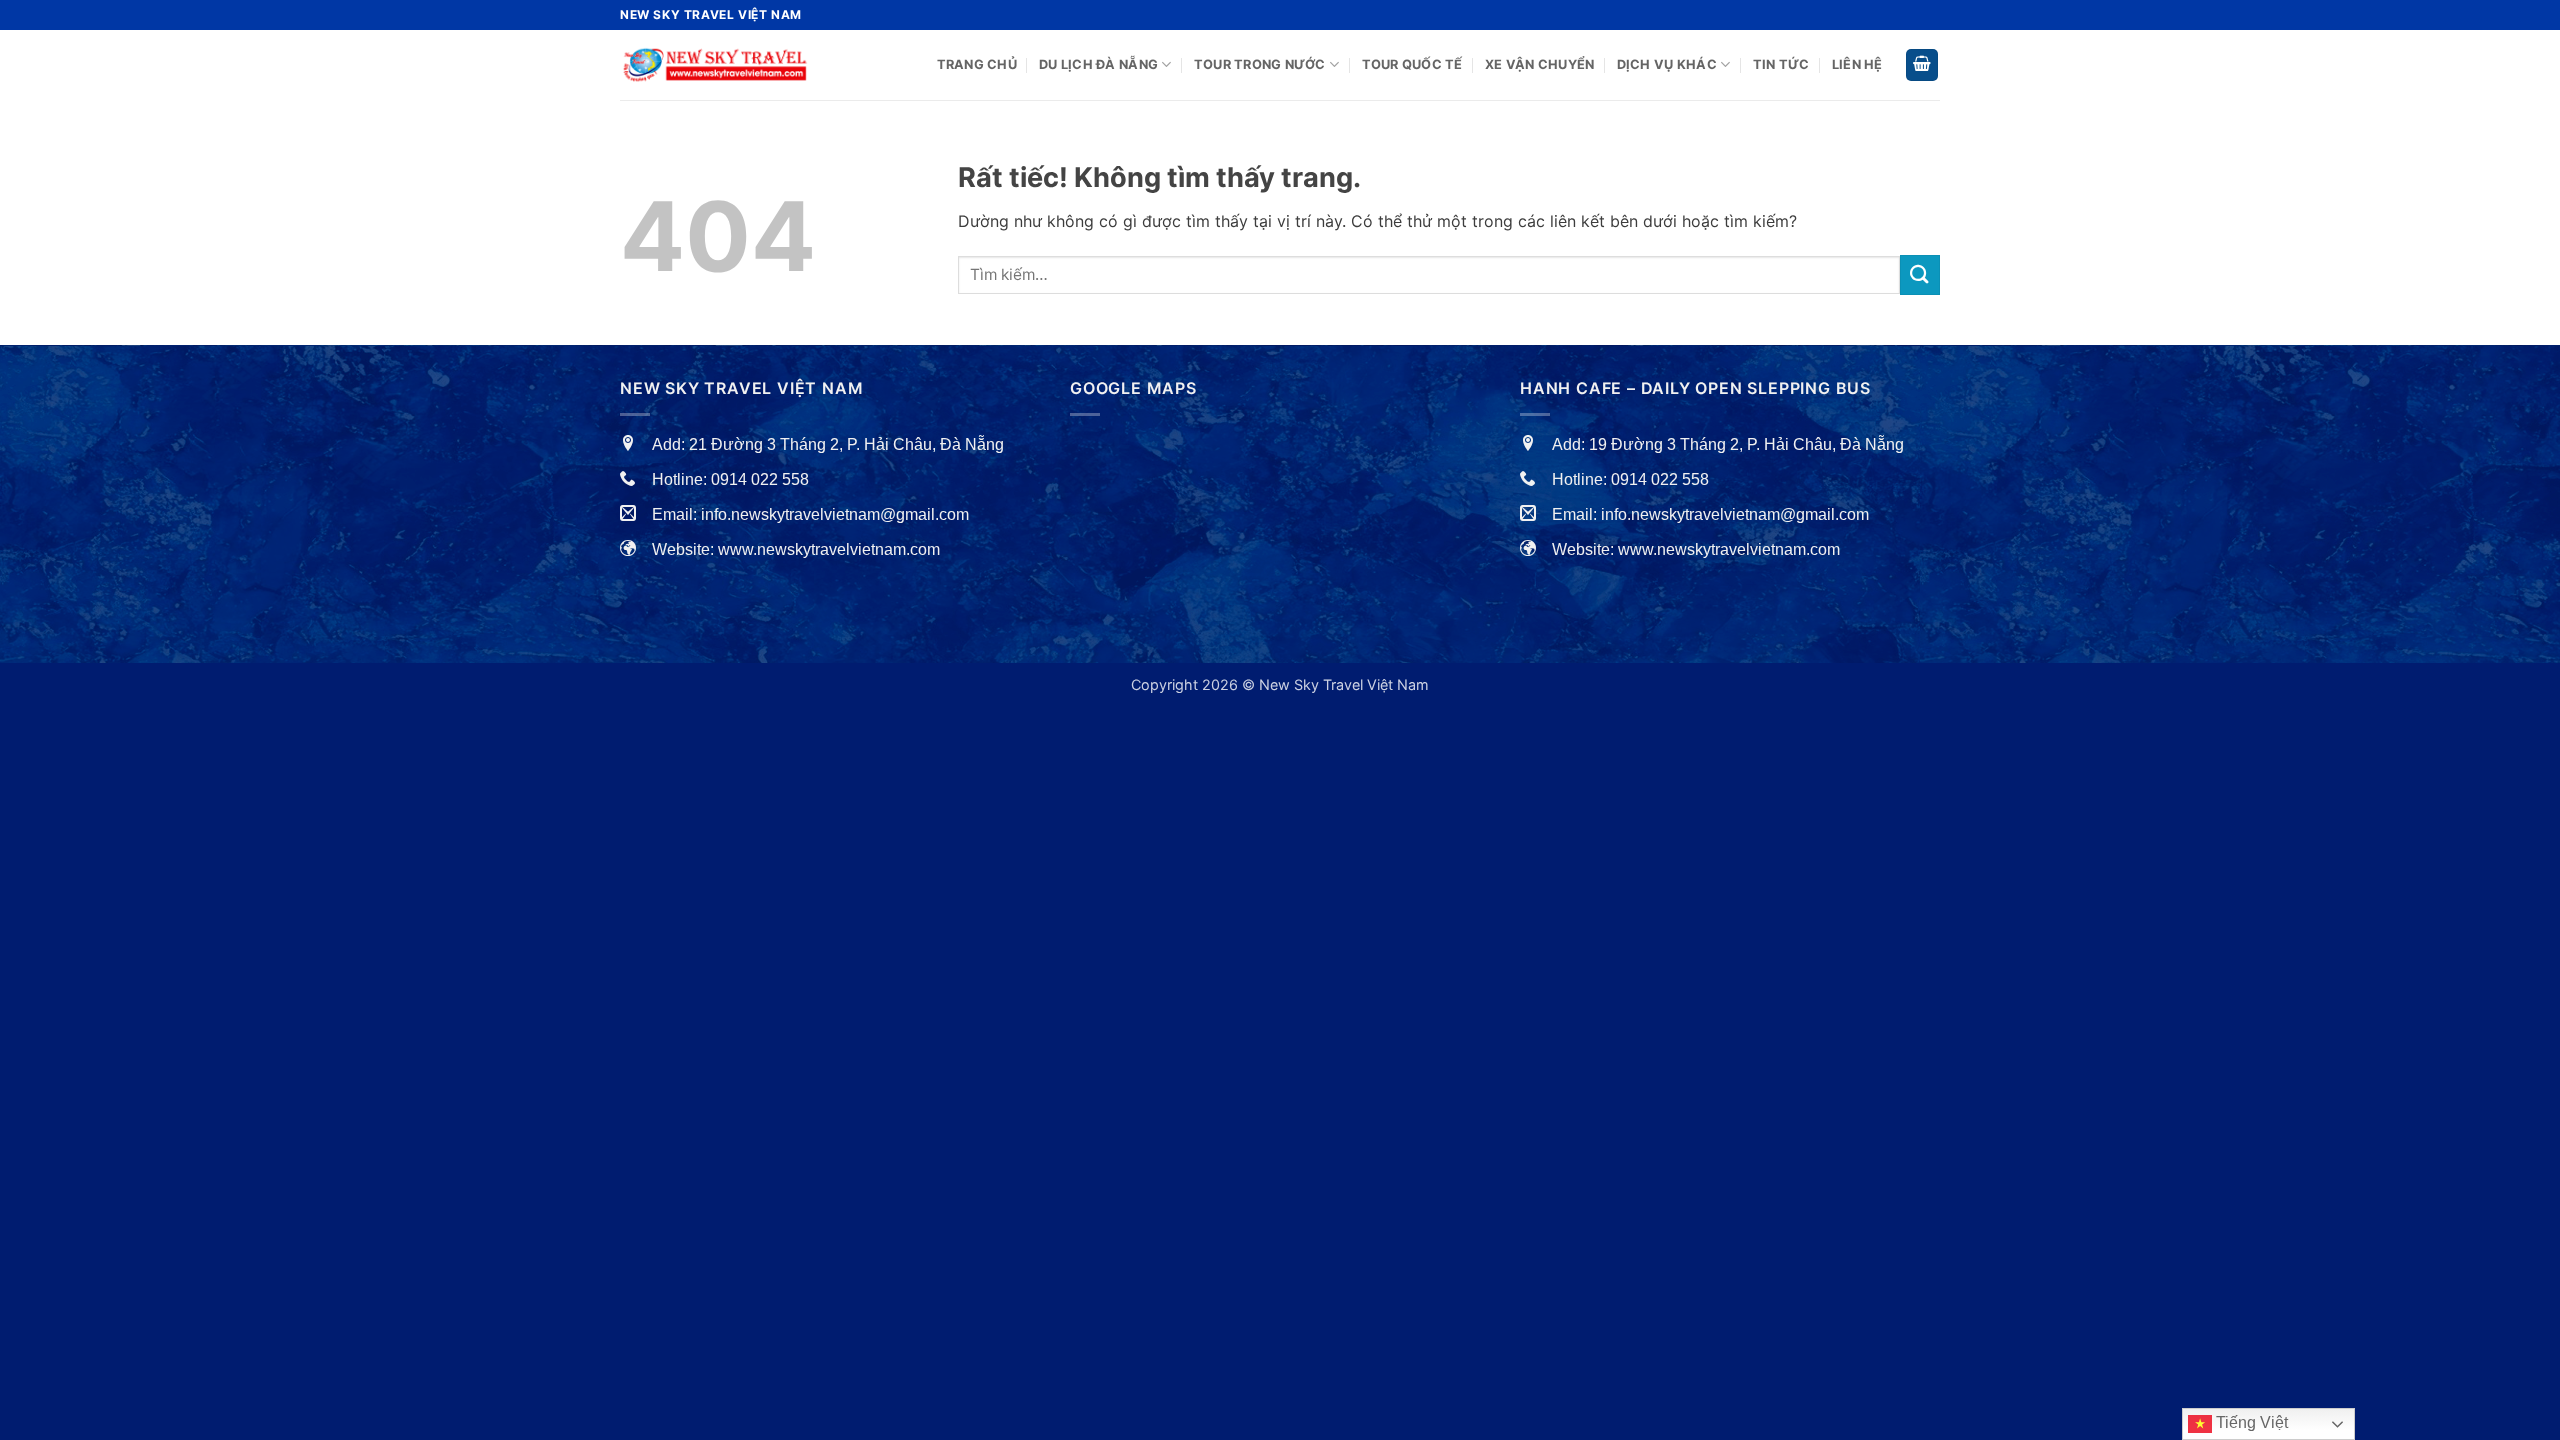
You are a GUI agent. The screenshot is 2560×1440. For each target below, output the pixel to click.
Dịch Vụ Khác (1667, 64)
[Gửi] (1920, 274)
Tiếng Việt (2250, 1422)
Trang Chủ (977, 64)
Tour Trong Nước (1260, 64)
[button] (1922, 65)
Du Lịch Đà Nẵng (1098, 64)
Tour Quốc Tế (1412, 64)
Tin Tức (1781, 64)
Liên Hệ (1857, 64)
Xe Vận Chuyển (1539, 64)
